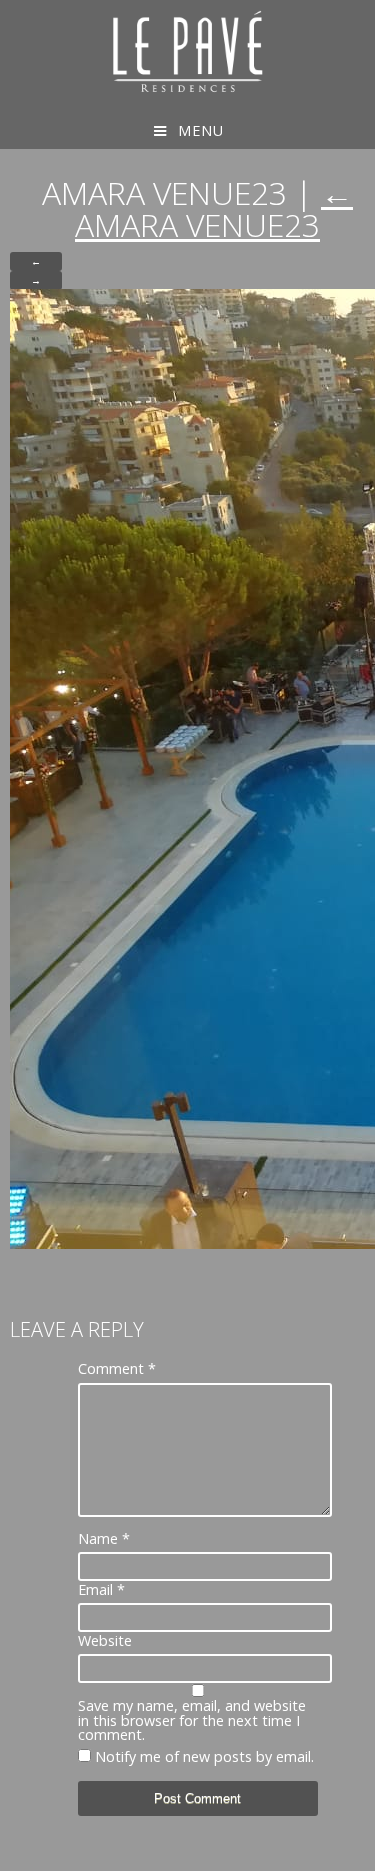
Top (357, 1853)
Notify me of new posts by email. (204, 1756)
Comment (117, 1369)
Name (104, 1539)
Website (105, 1641)
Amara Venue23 (214, 208)
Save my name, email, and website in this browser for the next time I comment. (192, 1720)
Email (101, 1590)
